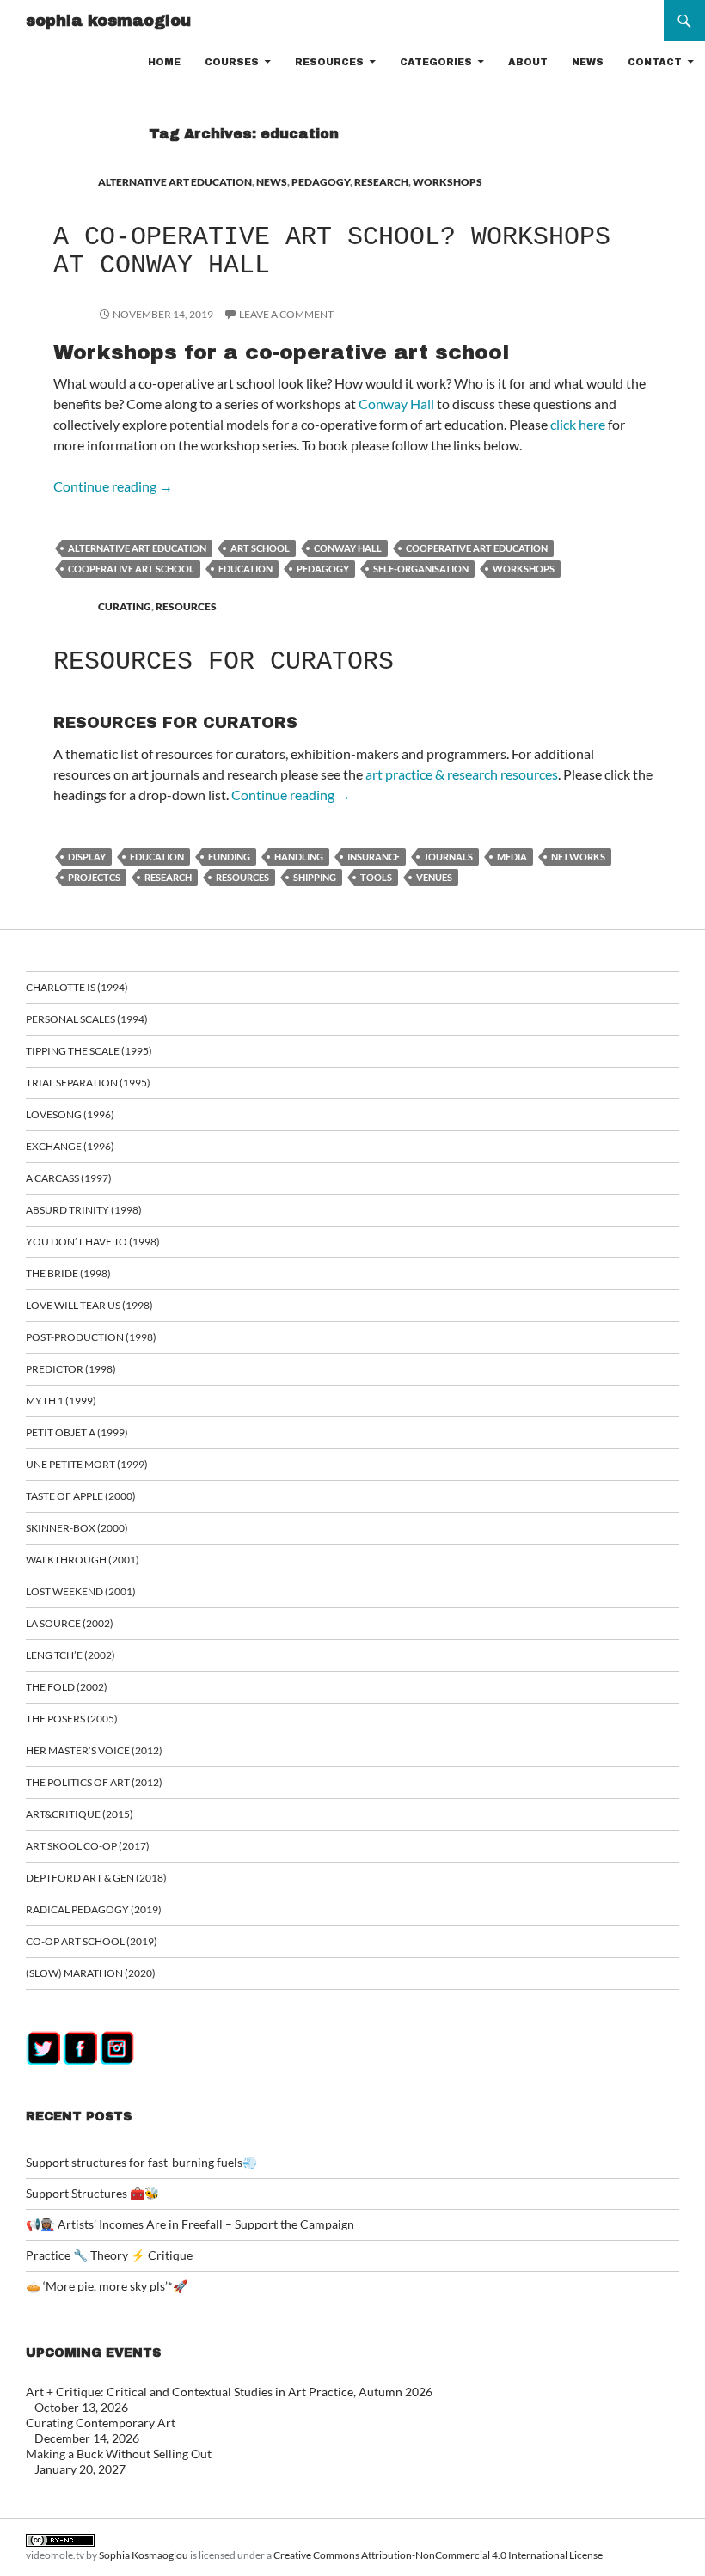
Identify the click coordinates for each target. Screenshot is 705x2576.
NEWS (588, 62)
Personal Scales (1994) (87, 1019)
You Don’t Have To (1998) (93, 1242)
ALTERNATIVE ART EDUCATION (175, 182)
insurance (374, 857)
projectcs (94, 877)
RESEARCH (381, 182)
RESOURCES (329, 62)
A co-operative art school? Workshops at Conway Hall (332, 251)
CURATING (125, 606)
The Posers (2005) (72, 1719)
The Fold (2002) (67, 1687)
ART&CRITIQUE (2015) (80, 1814)
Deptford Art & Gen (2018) (96, 1878)
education (245, 569)
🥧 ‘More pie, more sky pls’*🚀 (107, 2286)
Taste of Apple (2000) (81, 1496)
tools (376, 877)
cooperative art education (477, 548)
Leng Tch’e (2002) (70, 1655)
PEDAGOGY (321, 182)
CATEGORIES (436, 62)
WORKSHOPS (448, 182)
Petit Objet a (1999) (77, 1432)
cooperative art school (131, 569)
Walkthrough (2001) (83, 1560)
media (512, 857)
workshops (524, 569)
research (168, 877)
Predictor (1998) (71, 1369)
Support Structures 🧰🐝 (92, 2193)
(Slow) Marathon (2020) (91, 1973)
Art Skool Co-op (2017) (88, 1846)
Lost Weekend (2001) (81, 1591)
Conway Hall (396, 404)
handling (299, 857)
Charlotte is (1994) (77, 987)
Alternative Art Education (137, 548)
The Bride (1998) (68, 1273)
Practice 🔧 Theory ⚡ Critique (109, 2255)
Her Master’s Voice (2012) (94, 1750)
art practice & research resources (462, 774)
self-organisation (421, 569)
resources (242, 877)
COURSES (232, 62)
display (87, 857)
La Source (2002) (70, 1623)
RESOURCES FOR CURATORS (224, 662)
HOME (164, 62)
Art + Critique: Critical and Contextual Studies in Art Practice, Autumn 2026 (229, 2392)
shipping (315, 877)
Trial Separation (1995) (88, 1083)
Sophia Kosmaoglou (144, 2555)
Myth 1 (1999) (61, 1401)
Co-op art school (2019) (92, 1941)
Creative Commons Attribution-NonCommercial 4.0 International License (438, 2555)
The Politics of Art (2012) (94, 1782)
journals (448, 857)
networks (578, 857)
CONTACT (655, 62)
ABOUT (528, 62)
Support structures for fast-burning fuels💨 (141, 2162)
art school (260, 548)
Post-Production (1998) (91, 1337)
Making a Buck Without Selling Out (119, 2454)
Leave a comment (286, 314)
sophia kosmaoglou (108, 21)
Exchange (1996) (70, 1146)
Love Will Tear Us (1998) (89, 1305)
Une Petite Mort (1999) (87, 1464)
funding (229, 857)
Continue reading (113, 486)
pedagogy (323, 569)
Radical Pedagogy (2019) (94, 1909)
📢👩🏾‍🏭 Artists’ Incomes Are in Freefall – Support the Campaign (190, 2224)
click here (578, 424)
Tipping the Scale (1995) (89, 1051)
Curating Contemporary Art (101, 2423)
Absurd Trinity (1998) (84, 1210)
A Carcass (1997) (69, 1178)
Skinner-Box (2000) (77, 1528)
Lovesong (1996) (70, 1114)
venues (434, 877)
